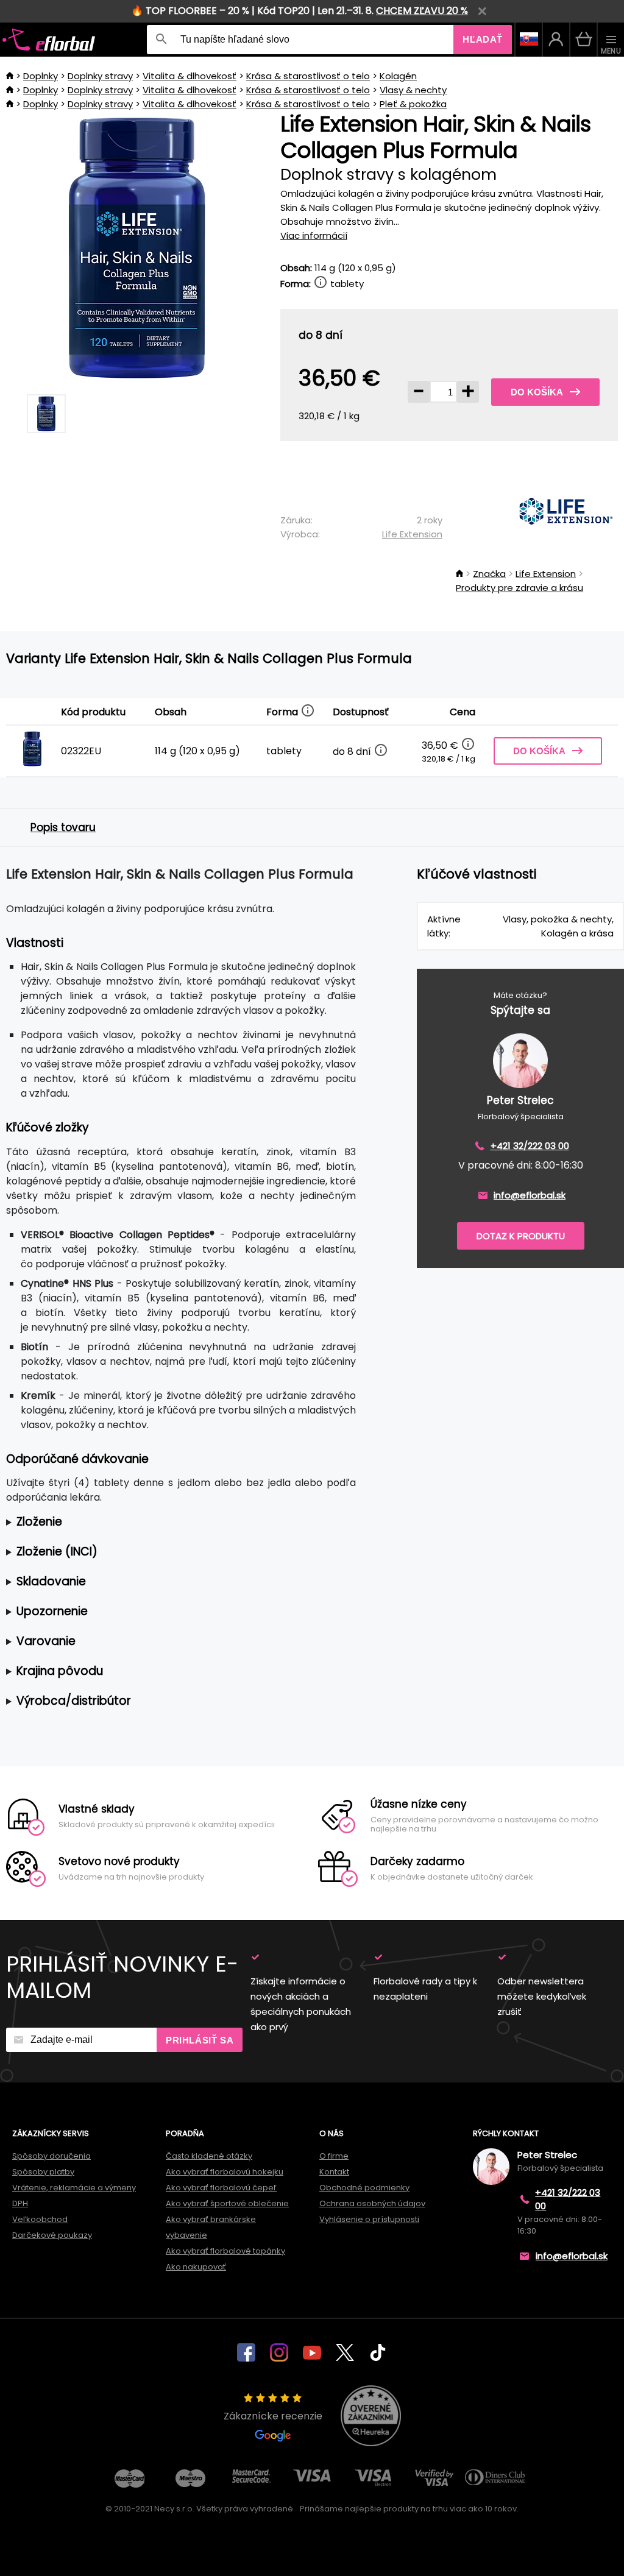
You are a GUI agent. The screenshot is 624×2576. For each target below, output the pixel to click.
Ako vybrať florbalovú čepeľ (221, 2188)
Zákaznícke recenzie (273, 2416)
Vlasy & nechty (413, 90)
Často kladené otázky (209, 2156)
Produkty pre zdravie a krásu (519, 588)
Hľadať (483, 39)
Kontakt (334, 2172)
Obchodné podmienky (364, 2188)
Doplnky (41, 76)
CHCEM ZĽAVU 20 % (422, 11)
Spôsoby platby (43, 2172)
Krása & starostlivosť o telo (308, 76)
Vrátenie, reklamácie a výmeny (74, 2188)
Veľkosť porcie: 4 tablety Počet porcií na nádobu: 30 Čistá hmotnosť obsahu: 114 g (168, 1522)
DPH (20, 2203)
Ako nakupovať (196, 2267)
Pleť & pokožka (413, 104)
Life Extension (412, 534)
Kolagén (398, 76)
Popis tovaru (63, 827)
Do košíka (537, 392)
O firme (334, 2156)
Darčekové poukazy (52, 2235)
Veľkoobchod (40, 2219)
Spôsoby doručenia (51, 2156)
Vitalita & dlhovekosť (190, 76)
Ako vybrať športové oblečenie (227, 2203)
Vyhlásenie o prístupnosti (369, 2219)
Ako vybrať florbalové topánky (225, 2251)
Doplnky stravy (100, 76)
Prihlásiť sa (200, 2040)
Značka (489, 574)
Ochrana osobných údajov (372, 2203)
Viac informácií (314, 235)
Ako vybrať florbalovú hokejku (225, 2172)
